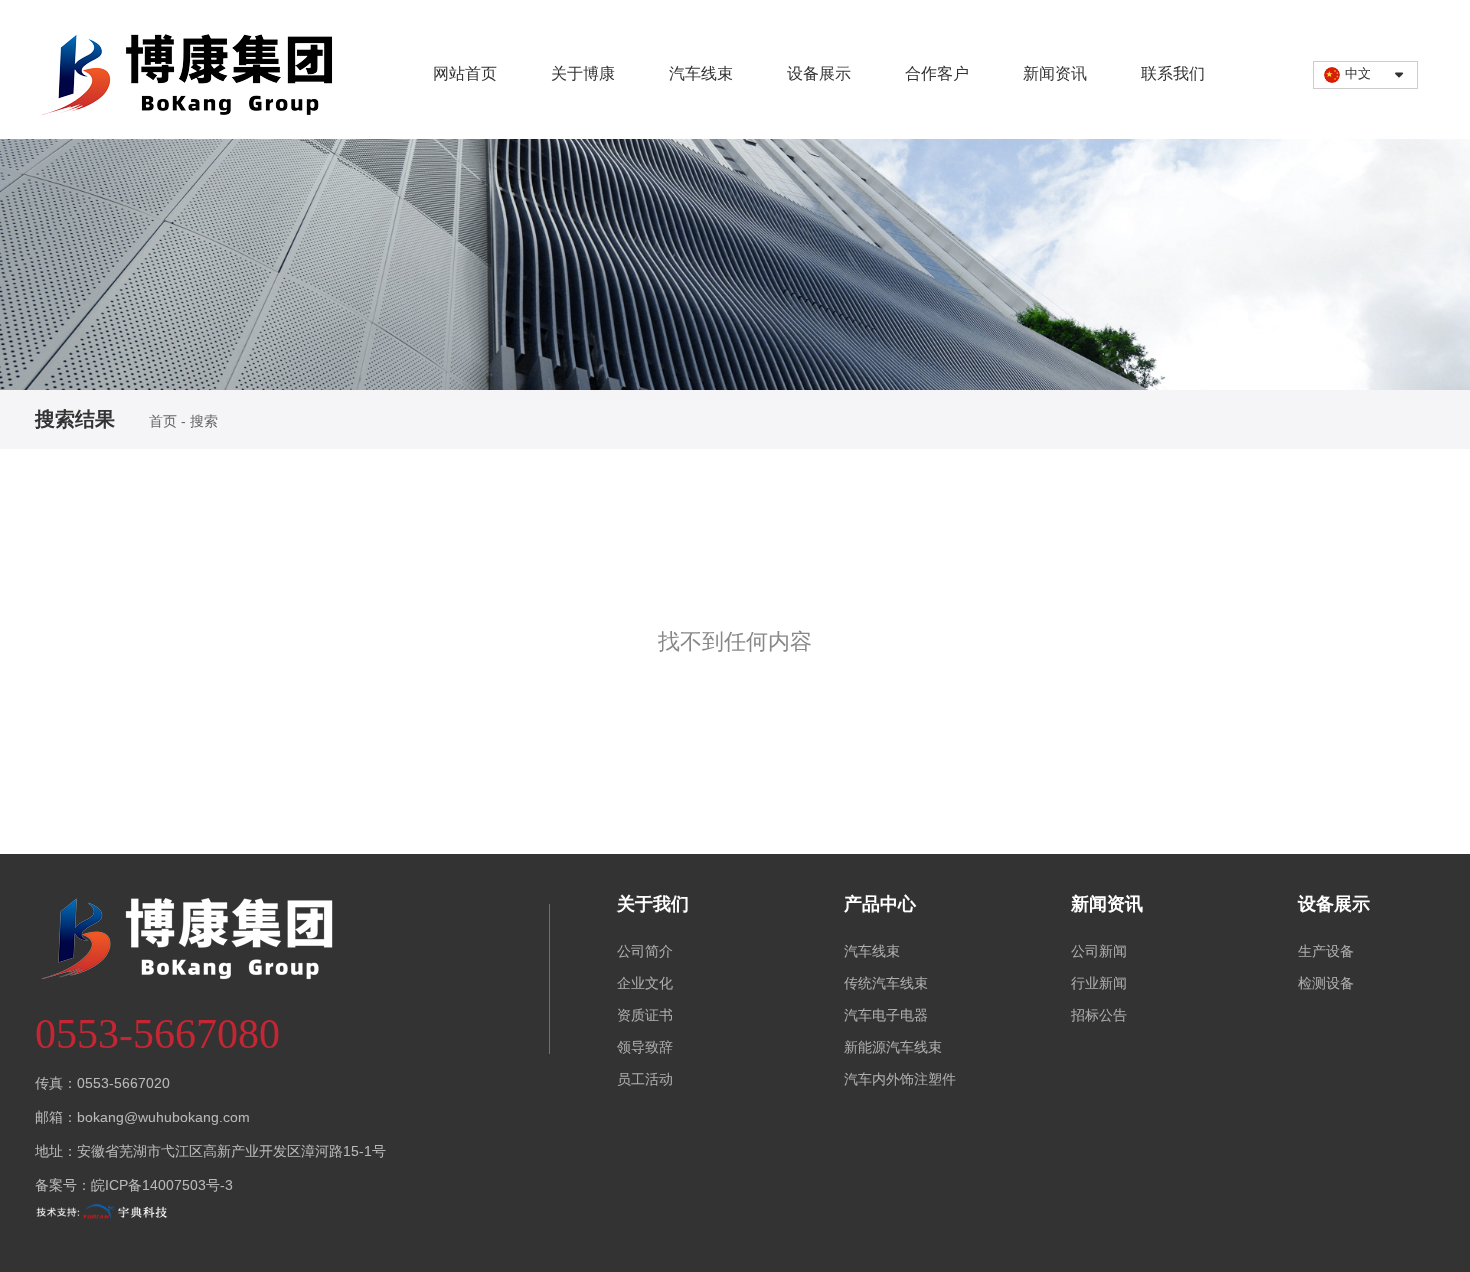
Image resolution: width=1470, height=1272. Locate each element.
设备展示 (819, 73)
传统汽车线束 (886, 983)
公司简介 (645, 951)
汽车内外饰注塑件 (900, 1079)
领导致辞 (645, 1047)
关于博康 (583, 73)
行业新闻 (1099, 983)
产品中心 (880, 904)
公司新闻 (1099, 951)
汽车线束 (701, 73)
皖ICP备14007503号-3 (162, 1185)
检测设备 (1326, 983)
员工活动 (645, 1079)
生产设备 (1326, 951)
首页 (165, 421)
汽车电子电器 (886, 1015)
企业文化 (645, 983)
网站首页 (465, 73)
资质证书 (645, 1015)
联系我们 (1173, 73)
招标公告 (1099, 1015)
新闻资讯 (1055, 73)
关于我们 (653, 904)
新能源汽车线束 (893, 1047)
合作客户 (937, 73)
